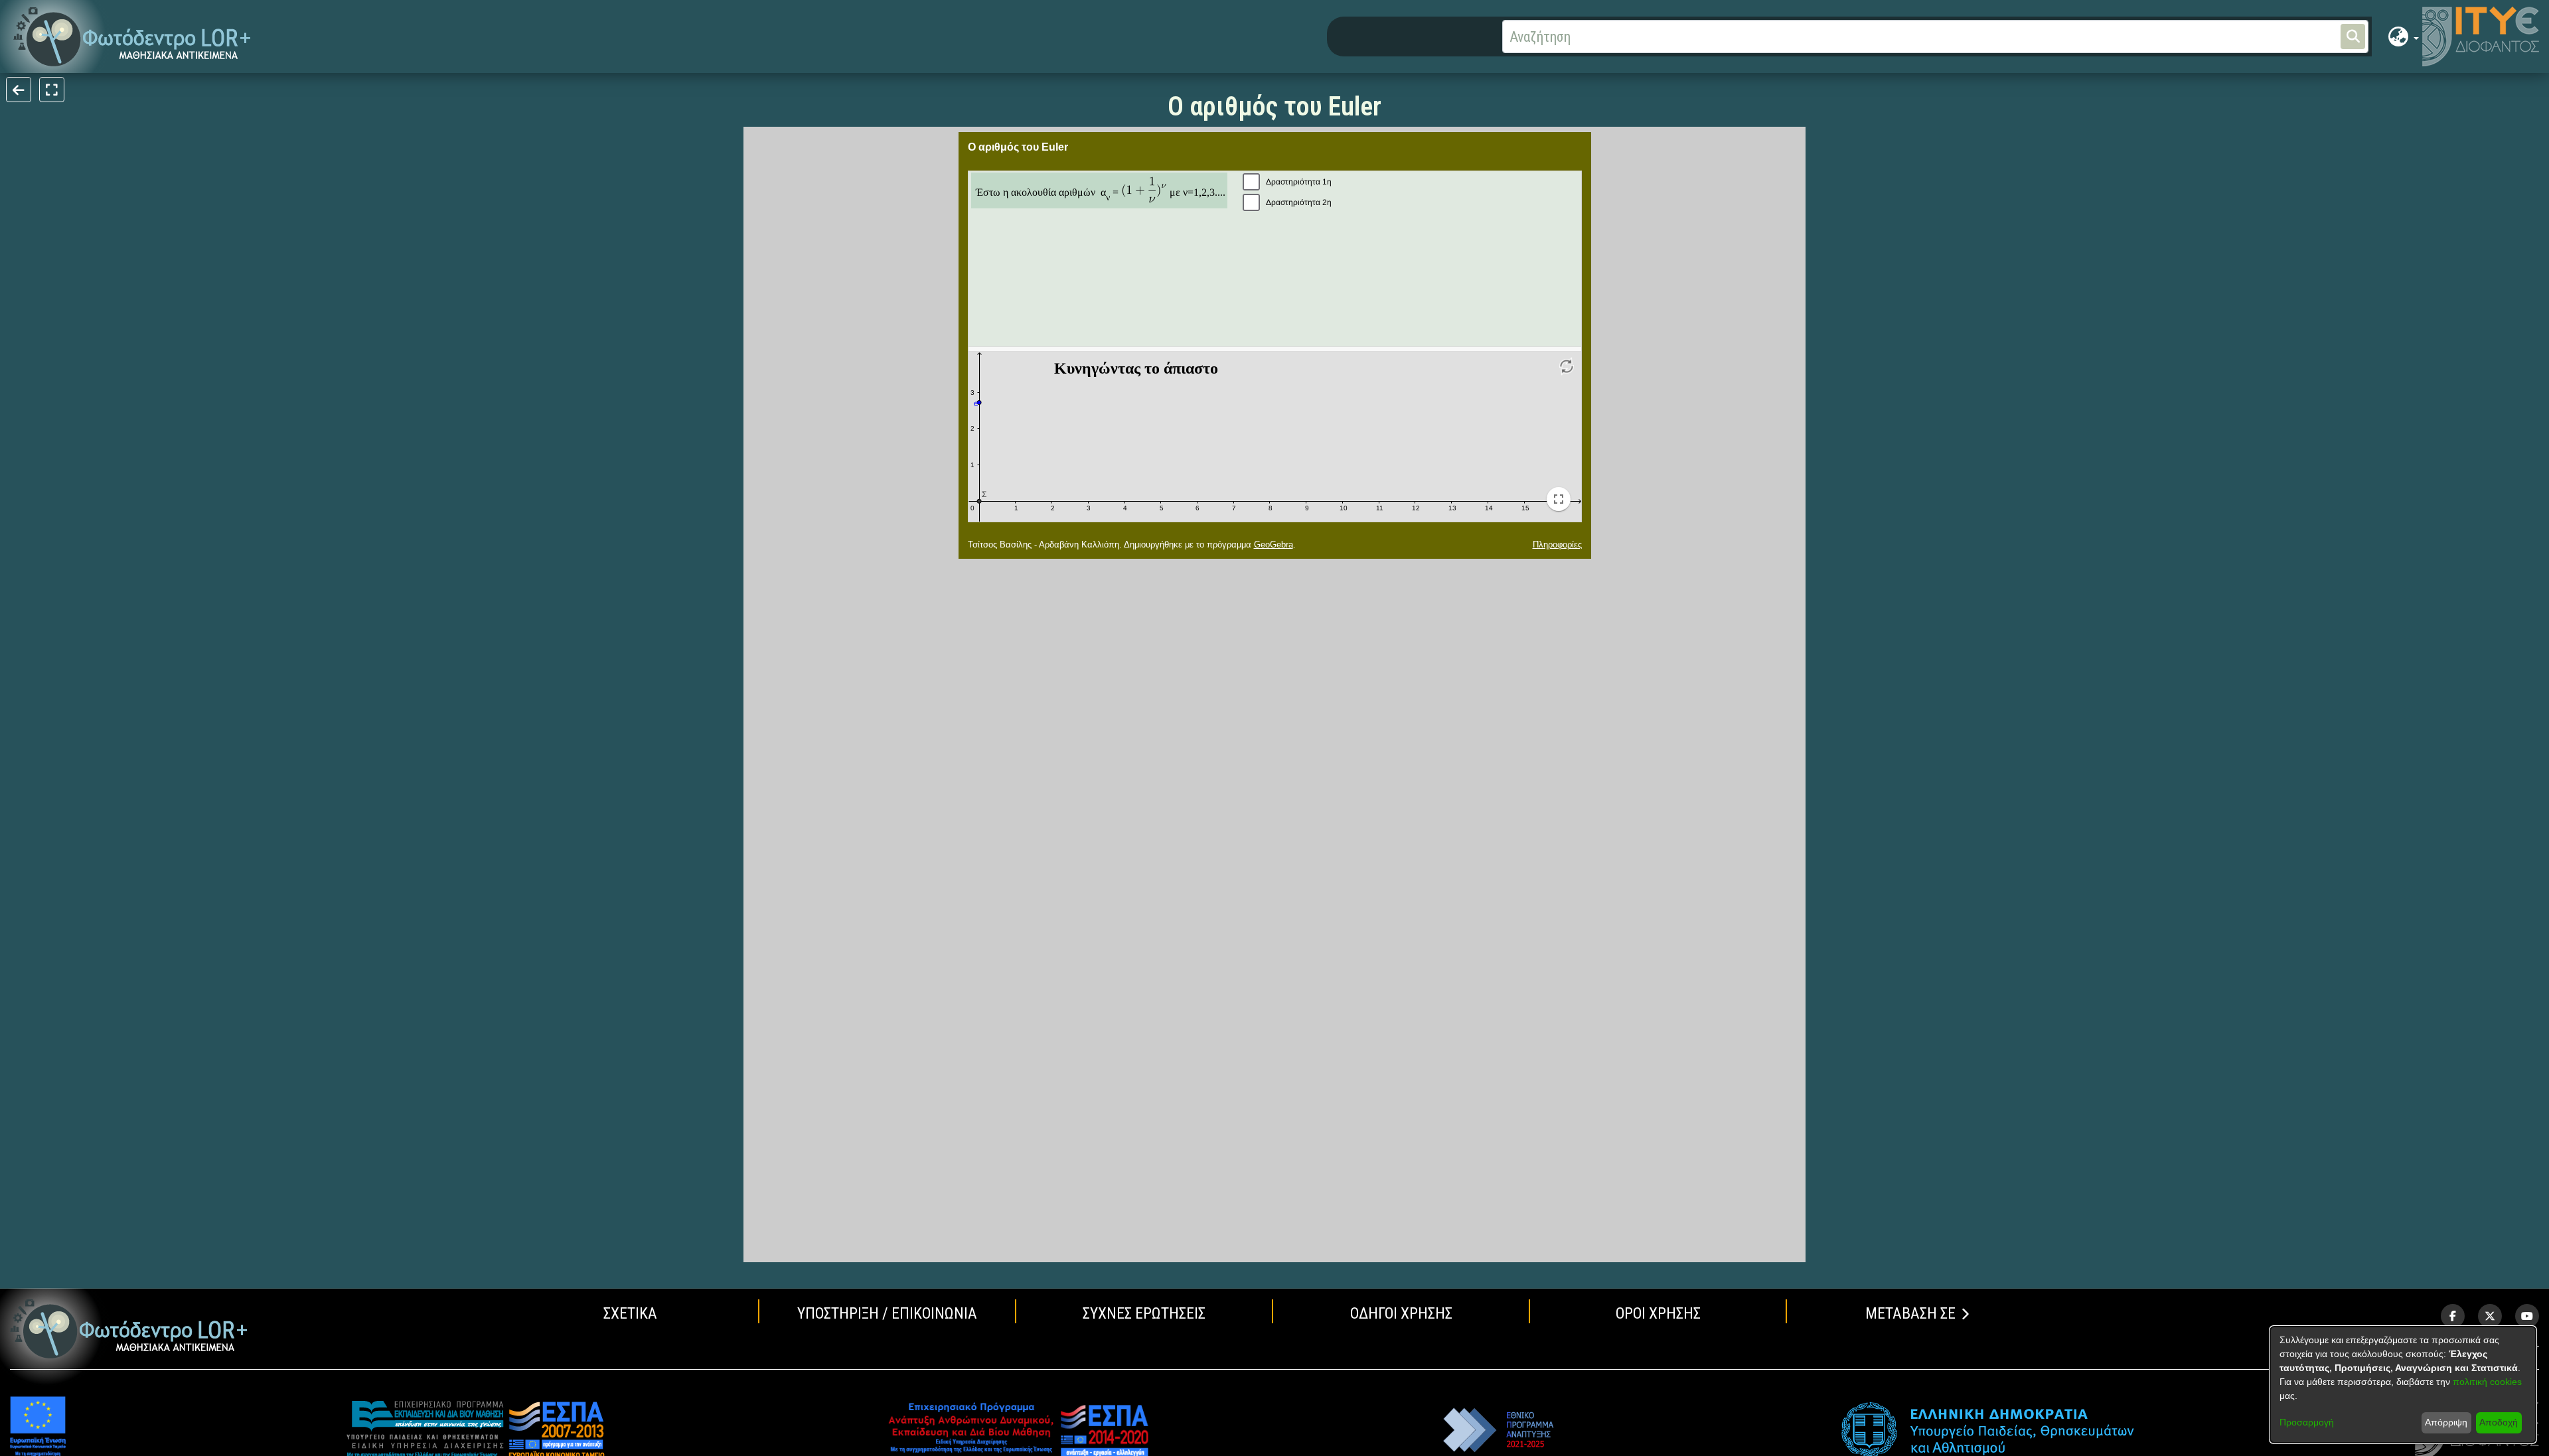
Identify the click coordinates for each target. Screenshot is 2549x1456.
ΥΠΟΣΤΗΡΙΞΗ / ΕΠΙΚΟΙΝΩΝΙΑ (887, 1313)
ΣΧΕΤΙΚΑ (630, 1313)
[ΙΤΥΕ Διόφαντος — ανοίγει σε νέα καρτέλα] (2481, 36)
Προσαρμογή (2307, 1422)
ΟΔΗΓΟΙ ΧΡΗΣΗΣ (1401, 1313)
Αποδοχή (2499, 1422)
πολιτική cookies (2487, 1382)
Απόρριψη (2446, 1422)
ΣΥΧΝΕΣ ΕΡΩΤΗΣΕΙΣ (1144, 1313)
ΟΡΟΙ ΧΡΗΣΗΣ (1658, 1313)
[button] (132, 37)
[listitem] (2453, 1316)
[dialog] (2403, 1385)
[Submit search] (2353, 36)
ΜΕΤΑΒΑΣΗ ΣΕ (1910, 1313)
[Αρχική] (129, 1329)
